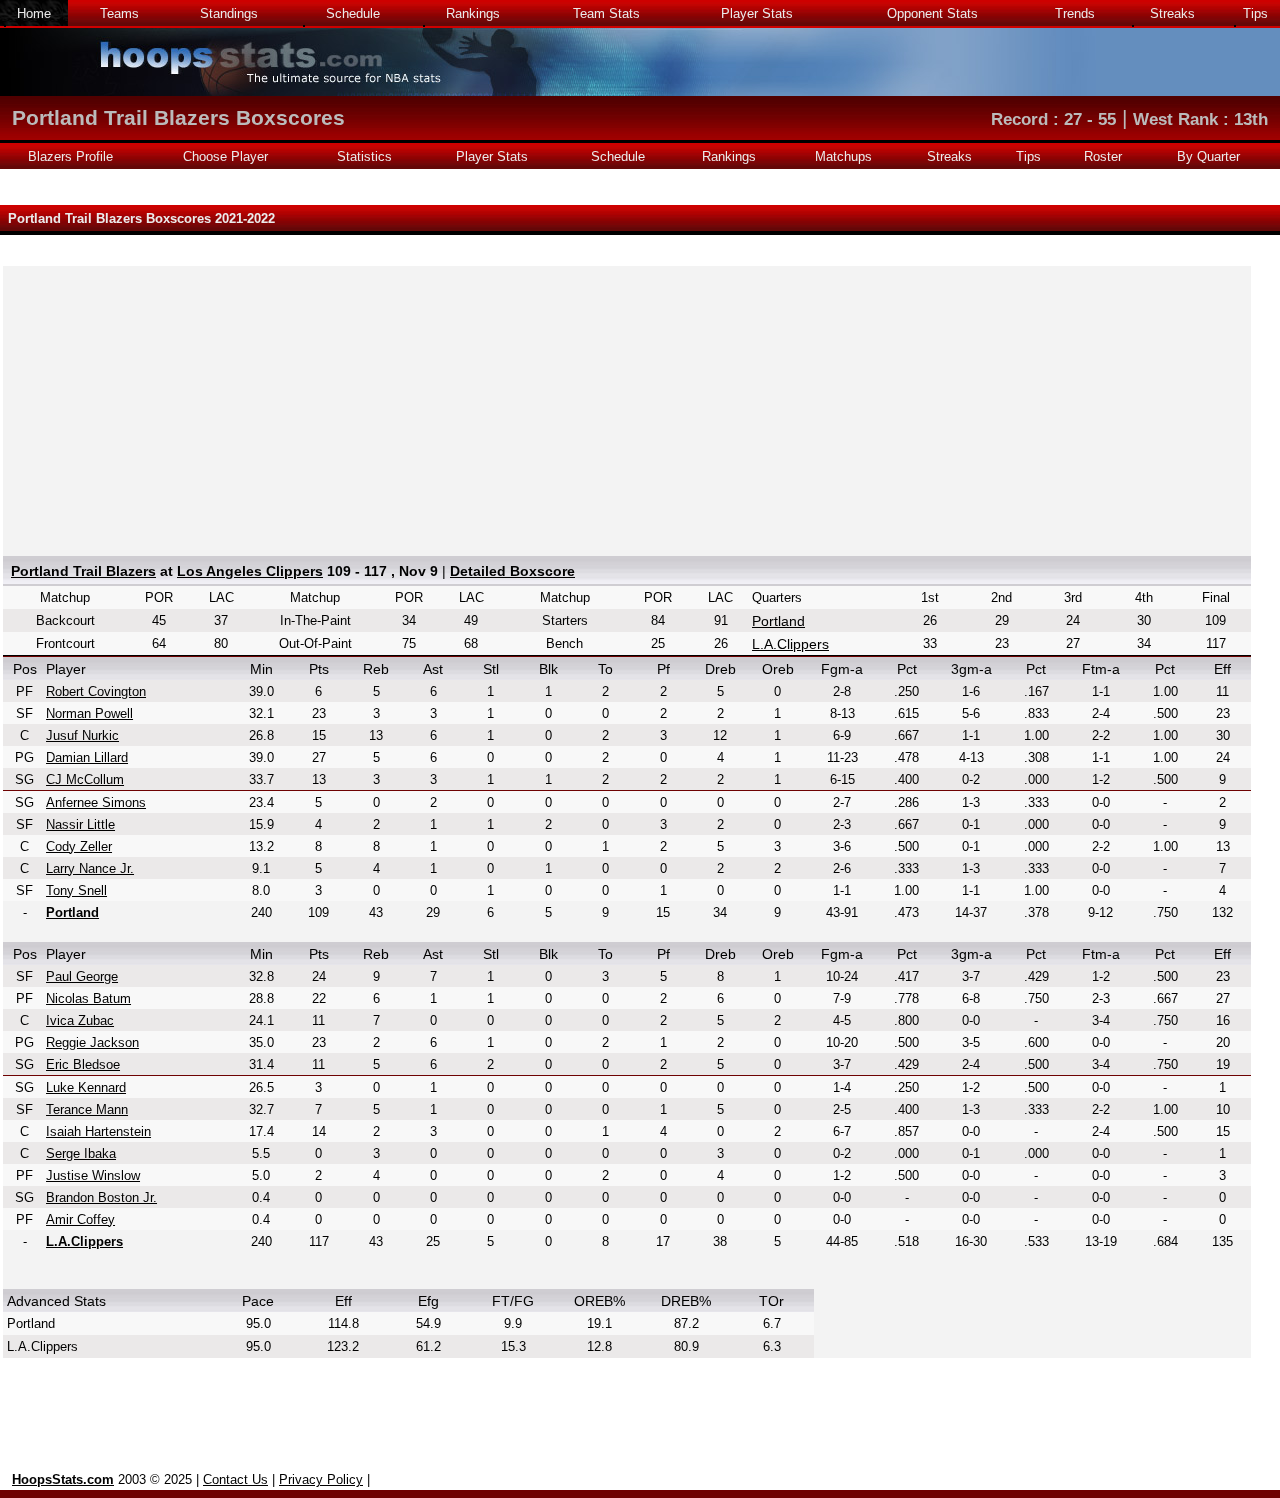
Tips (1255, 13)
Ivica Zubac (80, 1020)
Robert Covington (96, 691)
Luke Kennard (86, 1087)
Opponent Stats (932, 13)
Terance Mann (87, 1109)
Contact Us (235, 1479)
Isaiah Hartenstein (98, 1131)
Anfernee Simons (96, 802)
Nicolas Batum (88, 998)
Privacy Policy (321, 1479)
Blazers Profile (70, 156)
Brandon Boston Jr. (101, 1197)
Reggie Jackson (92, 1042)
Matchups (843, 156)
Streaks (1172, 13)
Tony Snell (76, 890)
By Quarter (1208, 156)
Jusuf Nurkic (82, 735)
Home (34, 13)
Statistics (364, 156)
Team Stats (606, 13)
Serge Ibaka (81, 1153)
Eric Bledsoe (83, 1064)
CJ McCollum (85, 779)
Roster (1103, 156)
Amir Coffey (80, 1219)
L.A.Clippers (790, 644)
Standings (229, 13)
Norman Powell (89, 713)
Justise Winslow (93, 1175)
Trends (1075, 13)
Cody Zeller (79, 846)
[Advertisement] (627, 406)
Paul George (82, 976)
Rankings (473, 13)
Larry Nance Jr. (90, 868)
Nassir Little (80, 824)
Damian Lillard (87, 757)
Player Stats (757, 13)
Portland (778, 621)
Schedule (353, 13)
